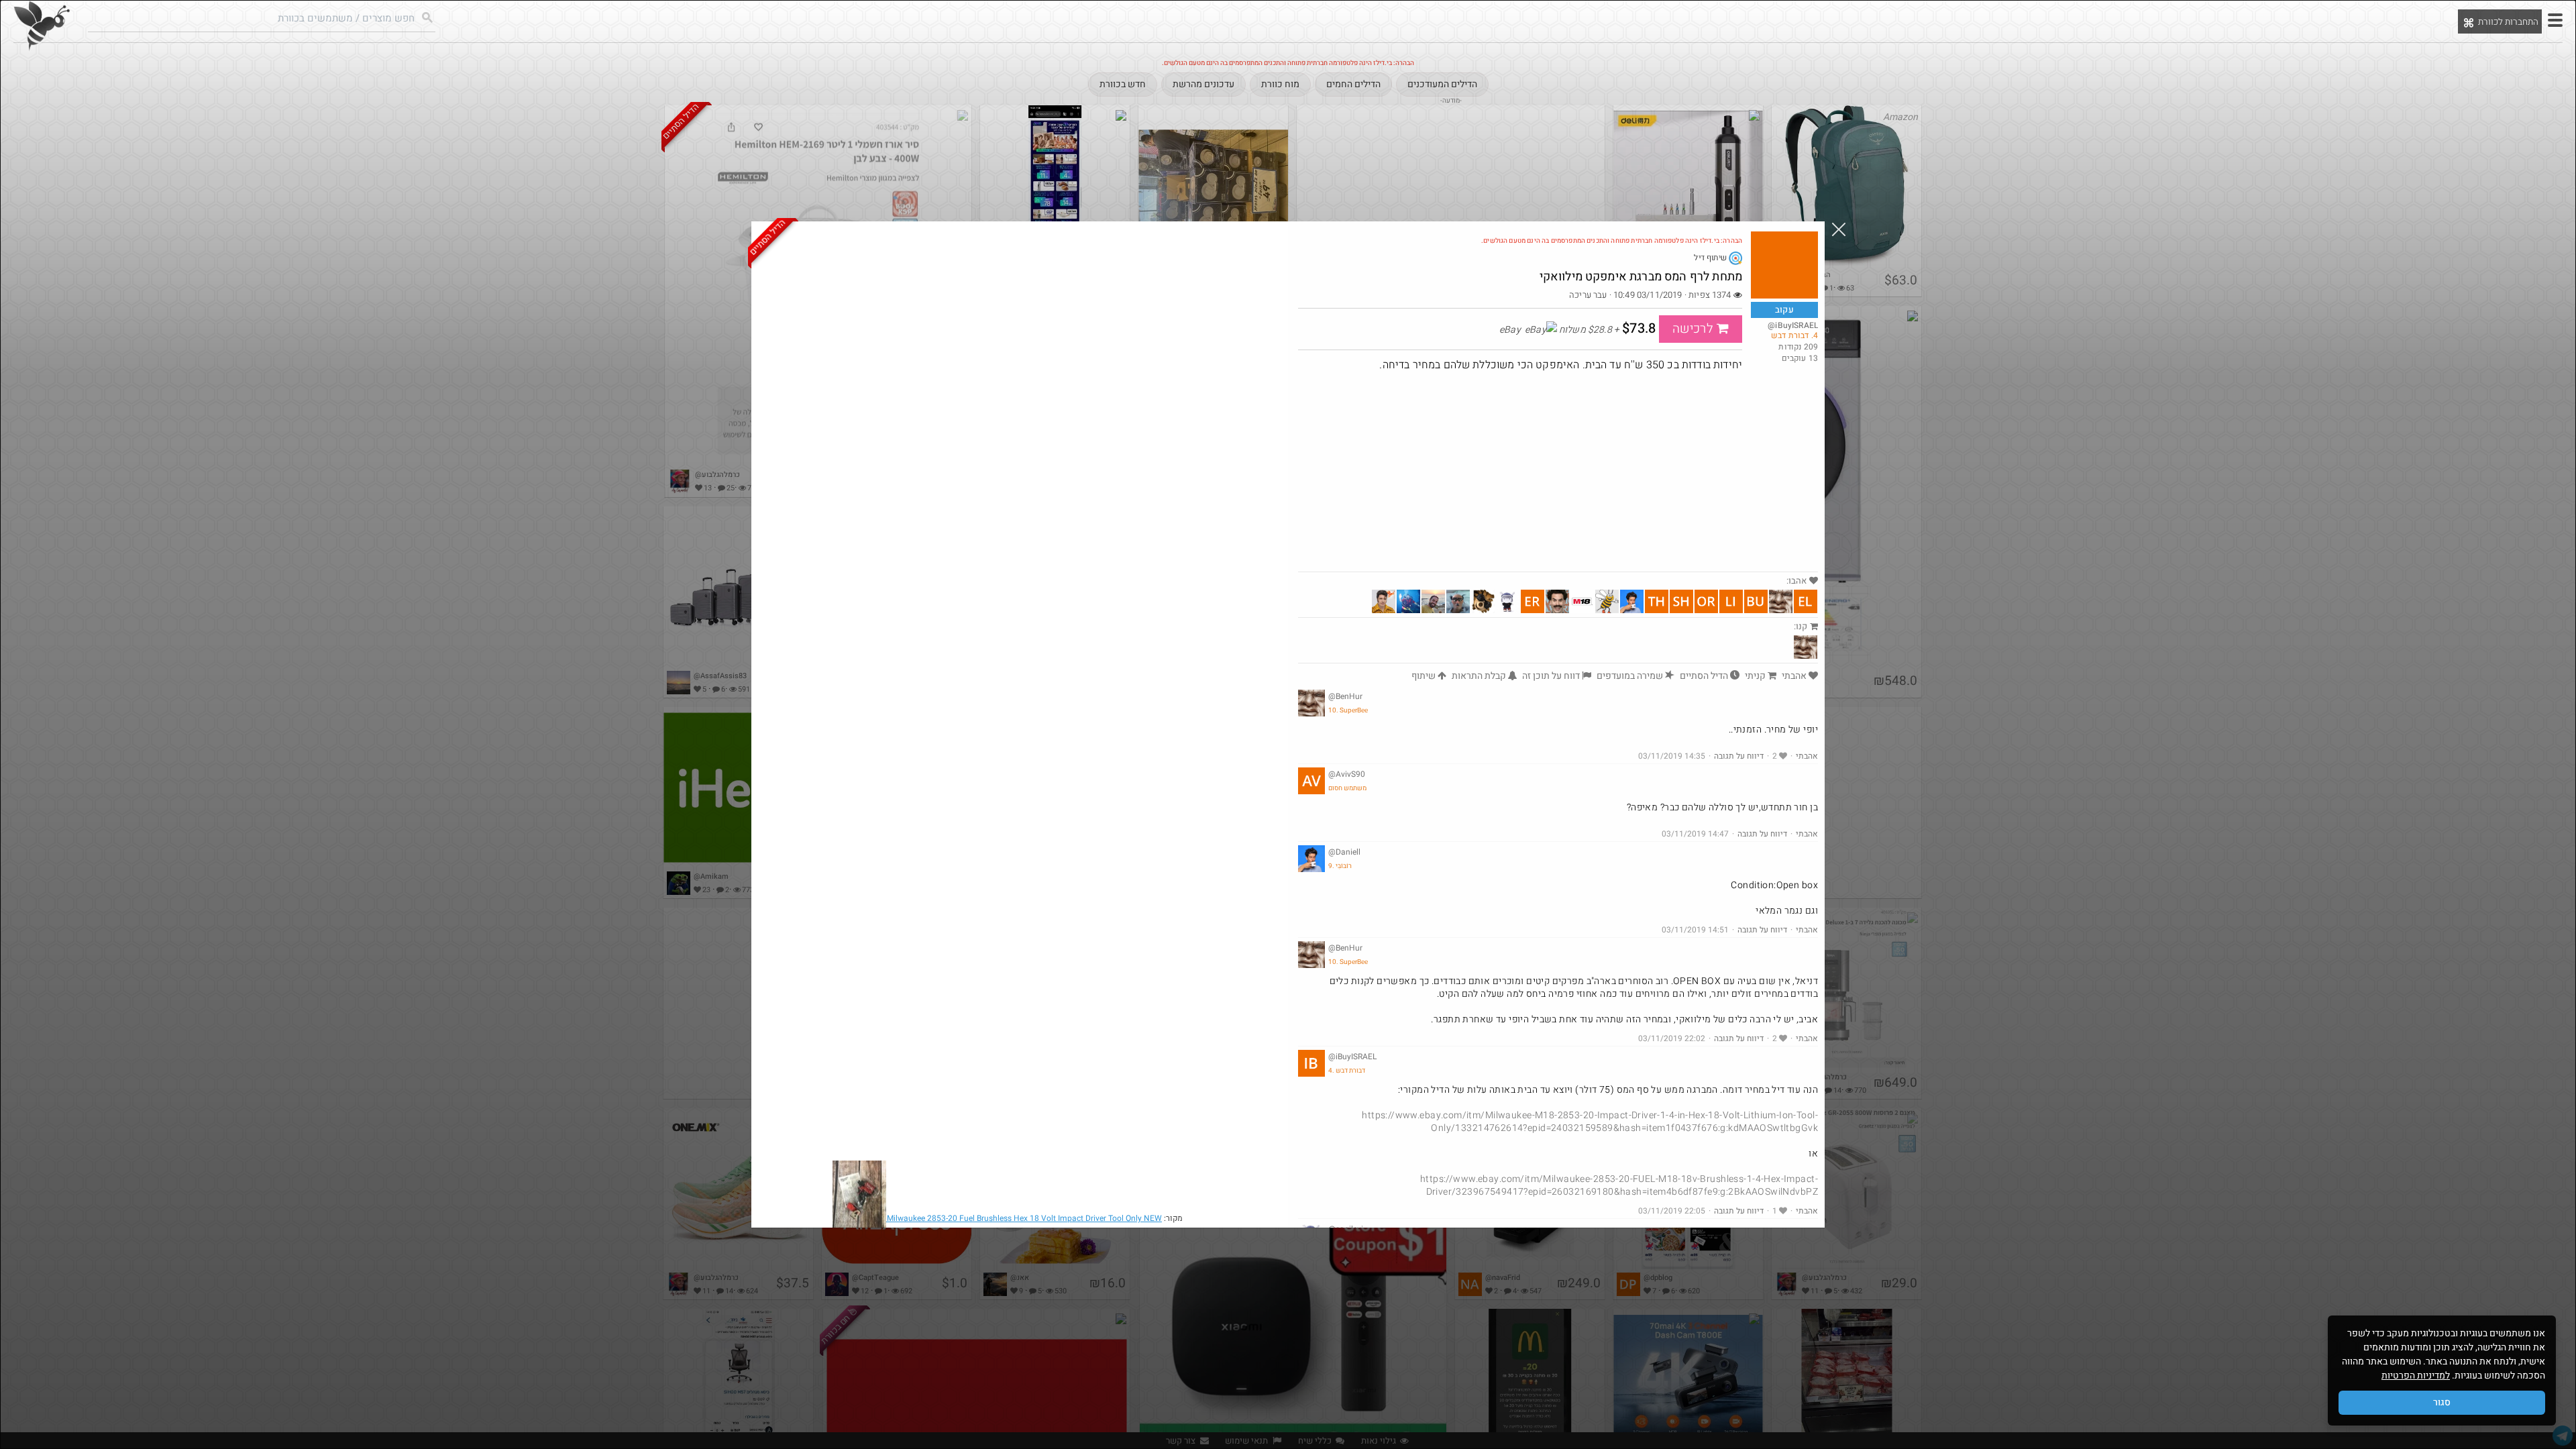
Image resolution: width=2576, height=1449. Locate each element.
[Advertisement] (1558, 471)
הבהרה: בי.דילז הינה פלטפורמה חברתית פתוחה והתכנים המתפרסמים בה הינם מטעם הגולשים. (1612, 241)
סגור (2442, 1402)
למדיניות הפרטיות (2416, 1376)
